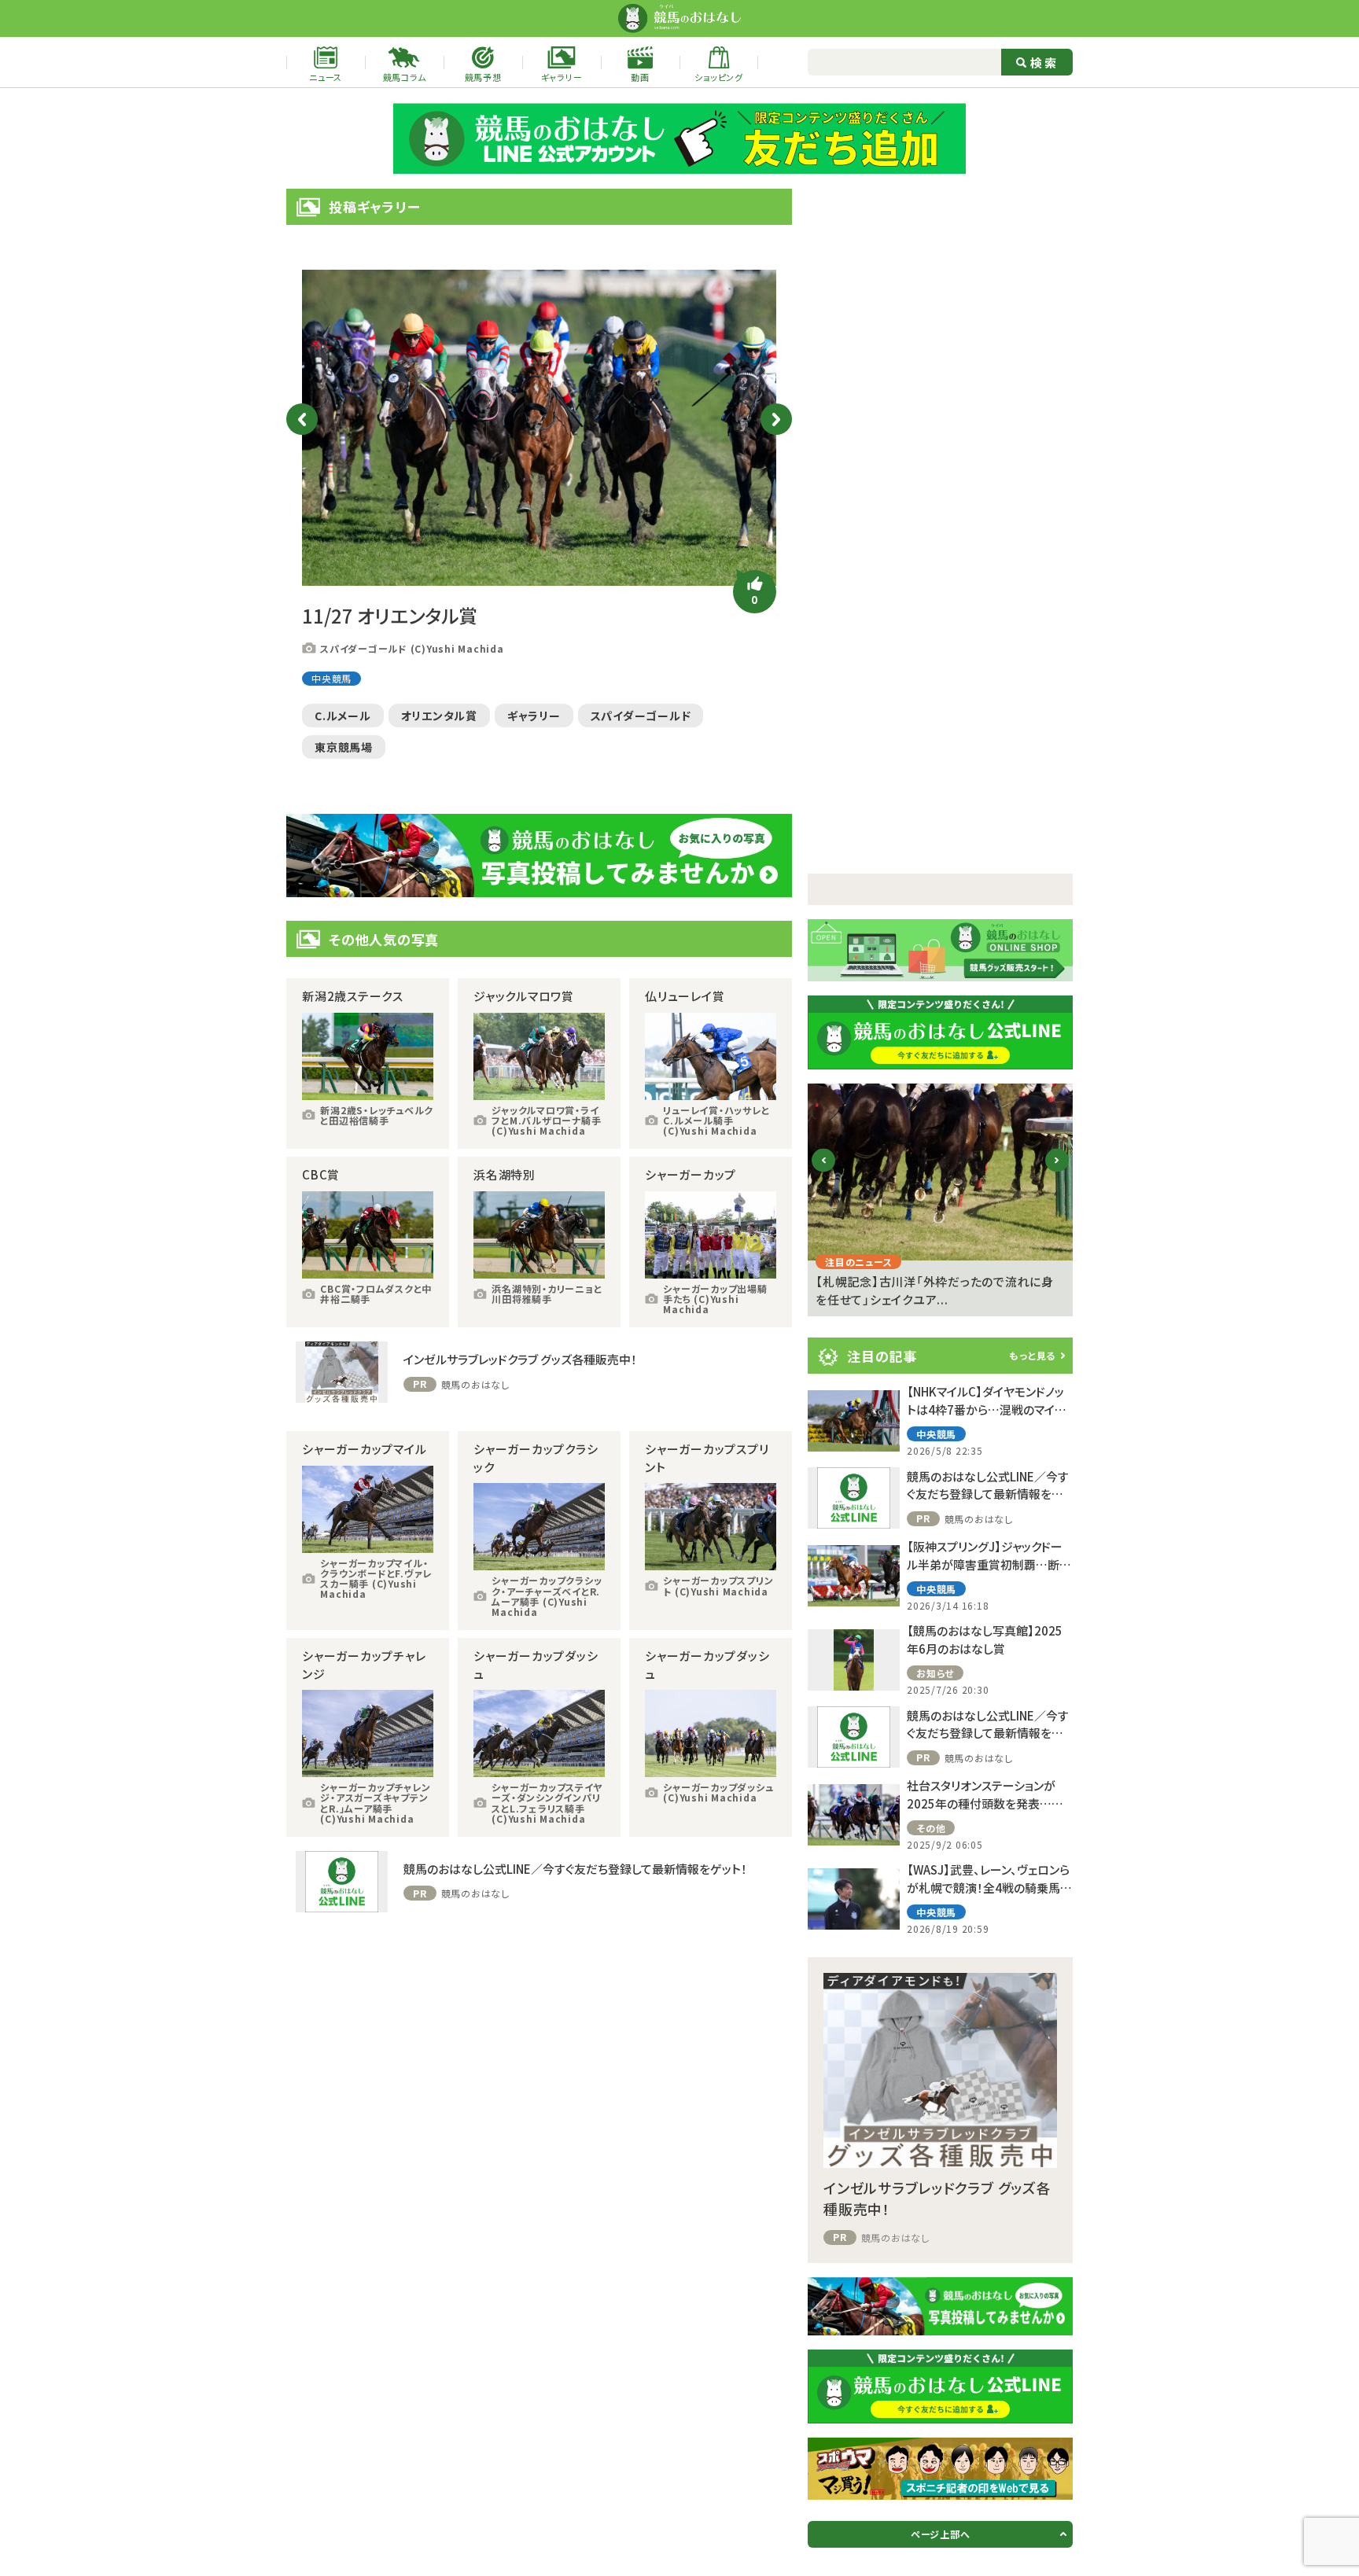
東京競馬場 (344, 747)
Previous (302, 419)
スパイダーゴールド (641, 716)
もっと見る (1032, 1355)
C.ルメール (343, 716)
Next (776, 419)
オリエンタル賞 (439, 716)
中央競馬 (331, 678)
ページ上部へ (941, 2534)
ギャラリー (534, 716)
